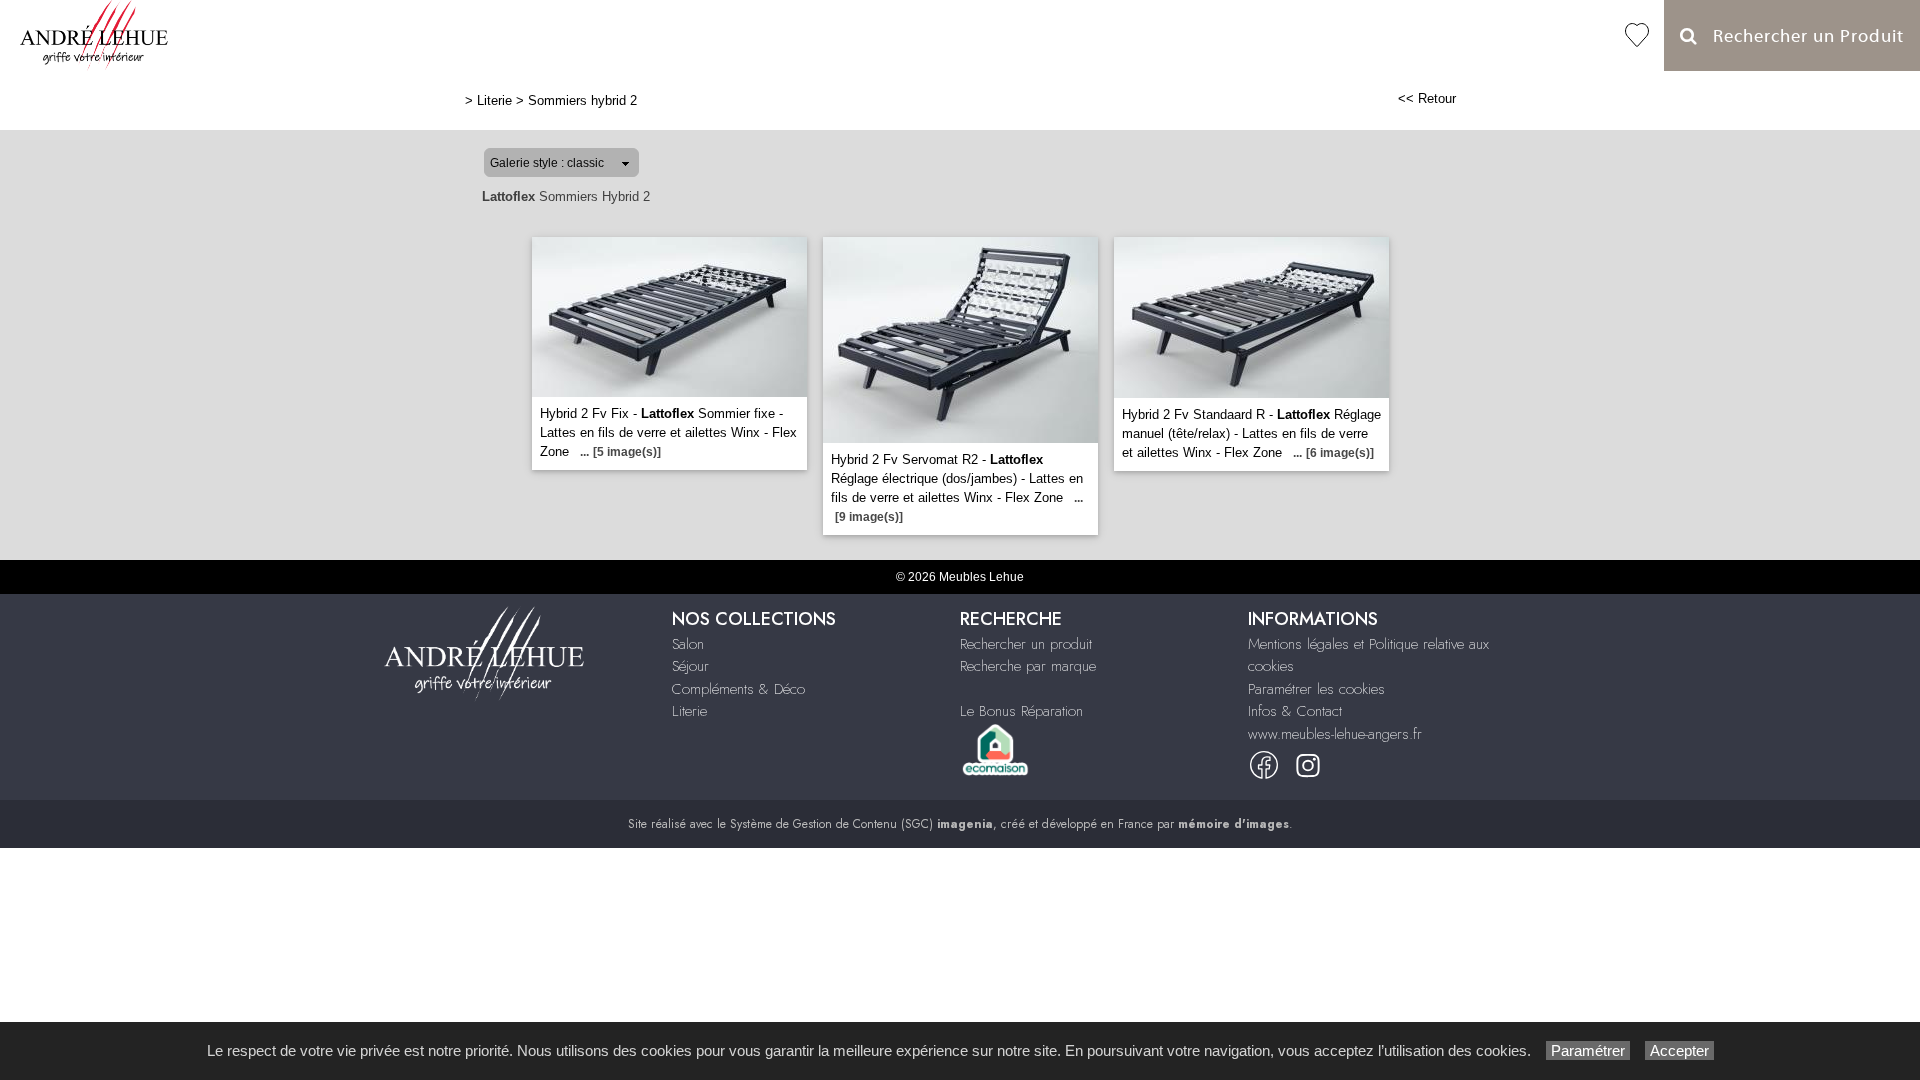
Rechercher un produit (1026, 644)
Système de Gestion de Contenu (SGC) (861, 824)
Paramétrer (1588, 1050)
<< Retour (1427, 98)
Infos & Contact (1295, 711)
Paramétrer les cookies (1316, 689)
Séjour (690, 666)
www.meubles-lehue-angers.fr (1335, 734)
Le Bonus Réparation (1021, 711)
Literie (494, 100)
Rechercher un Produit (1801, 36)
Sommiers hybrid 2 (582, 100)
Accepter (1679, 1050)
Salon (688, 644)
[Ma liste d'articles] (1637, 35)
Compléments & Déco (738, 689)
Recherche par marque (1028, 666)
